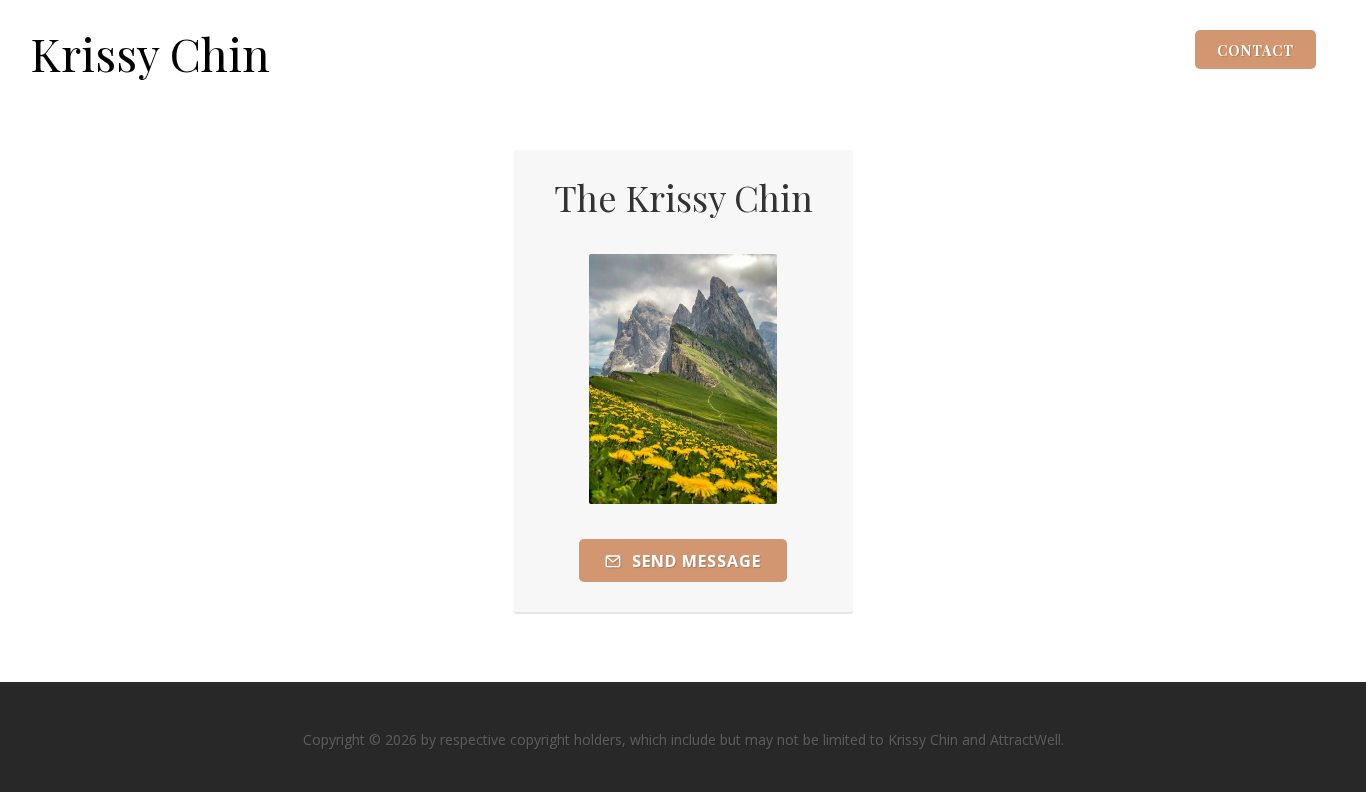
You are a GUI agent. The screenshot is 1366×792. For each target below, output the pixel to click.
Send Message (694, 561)
